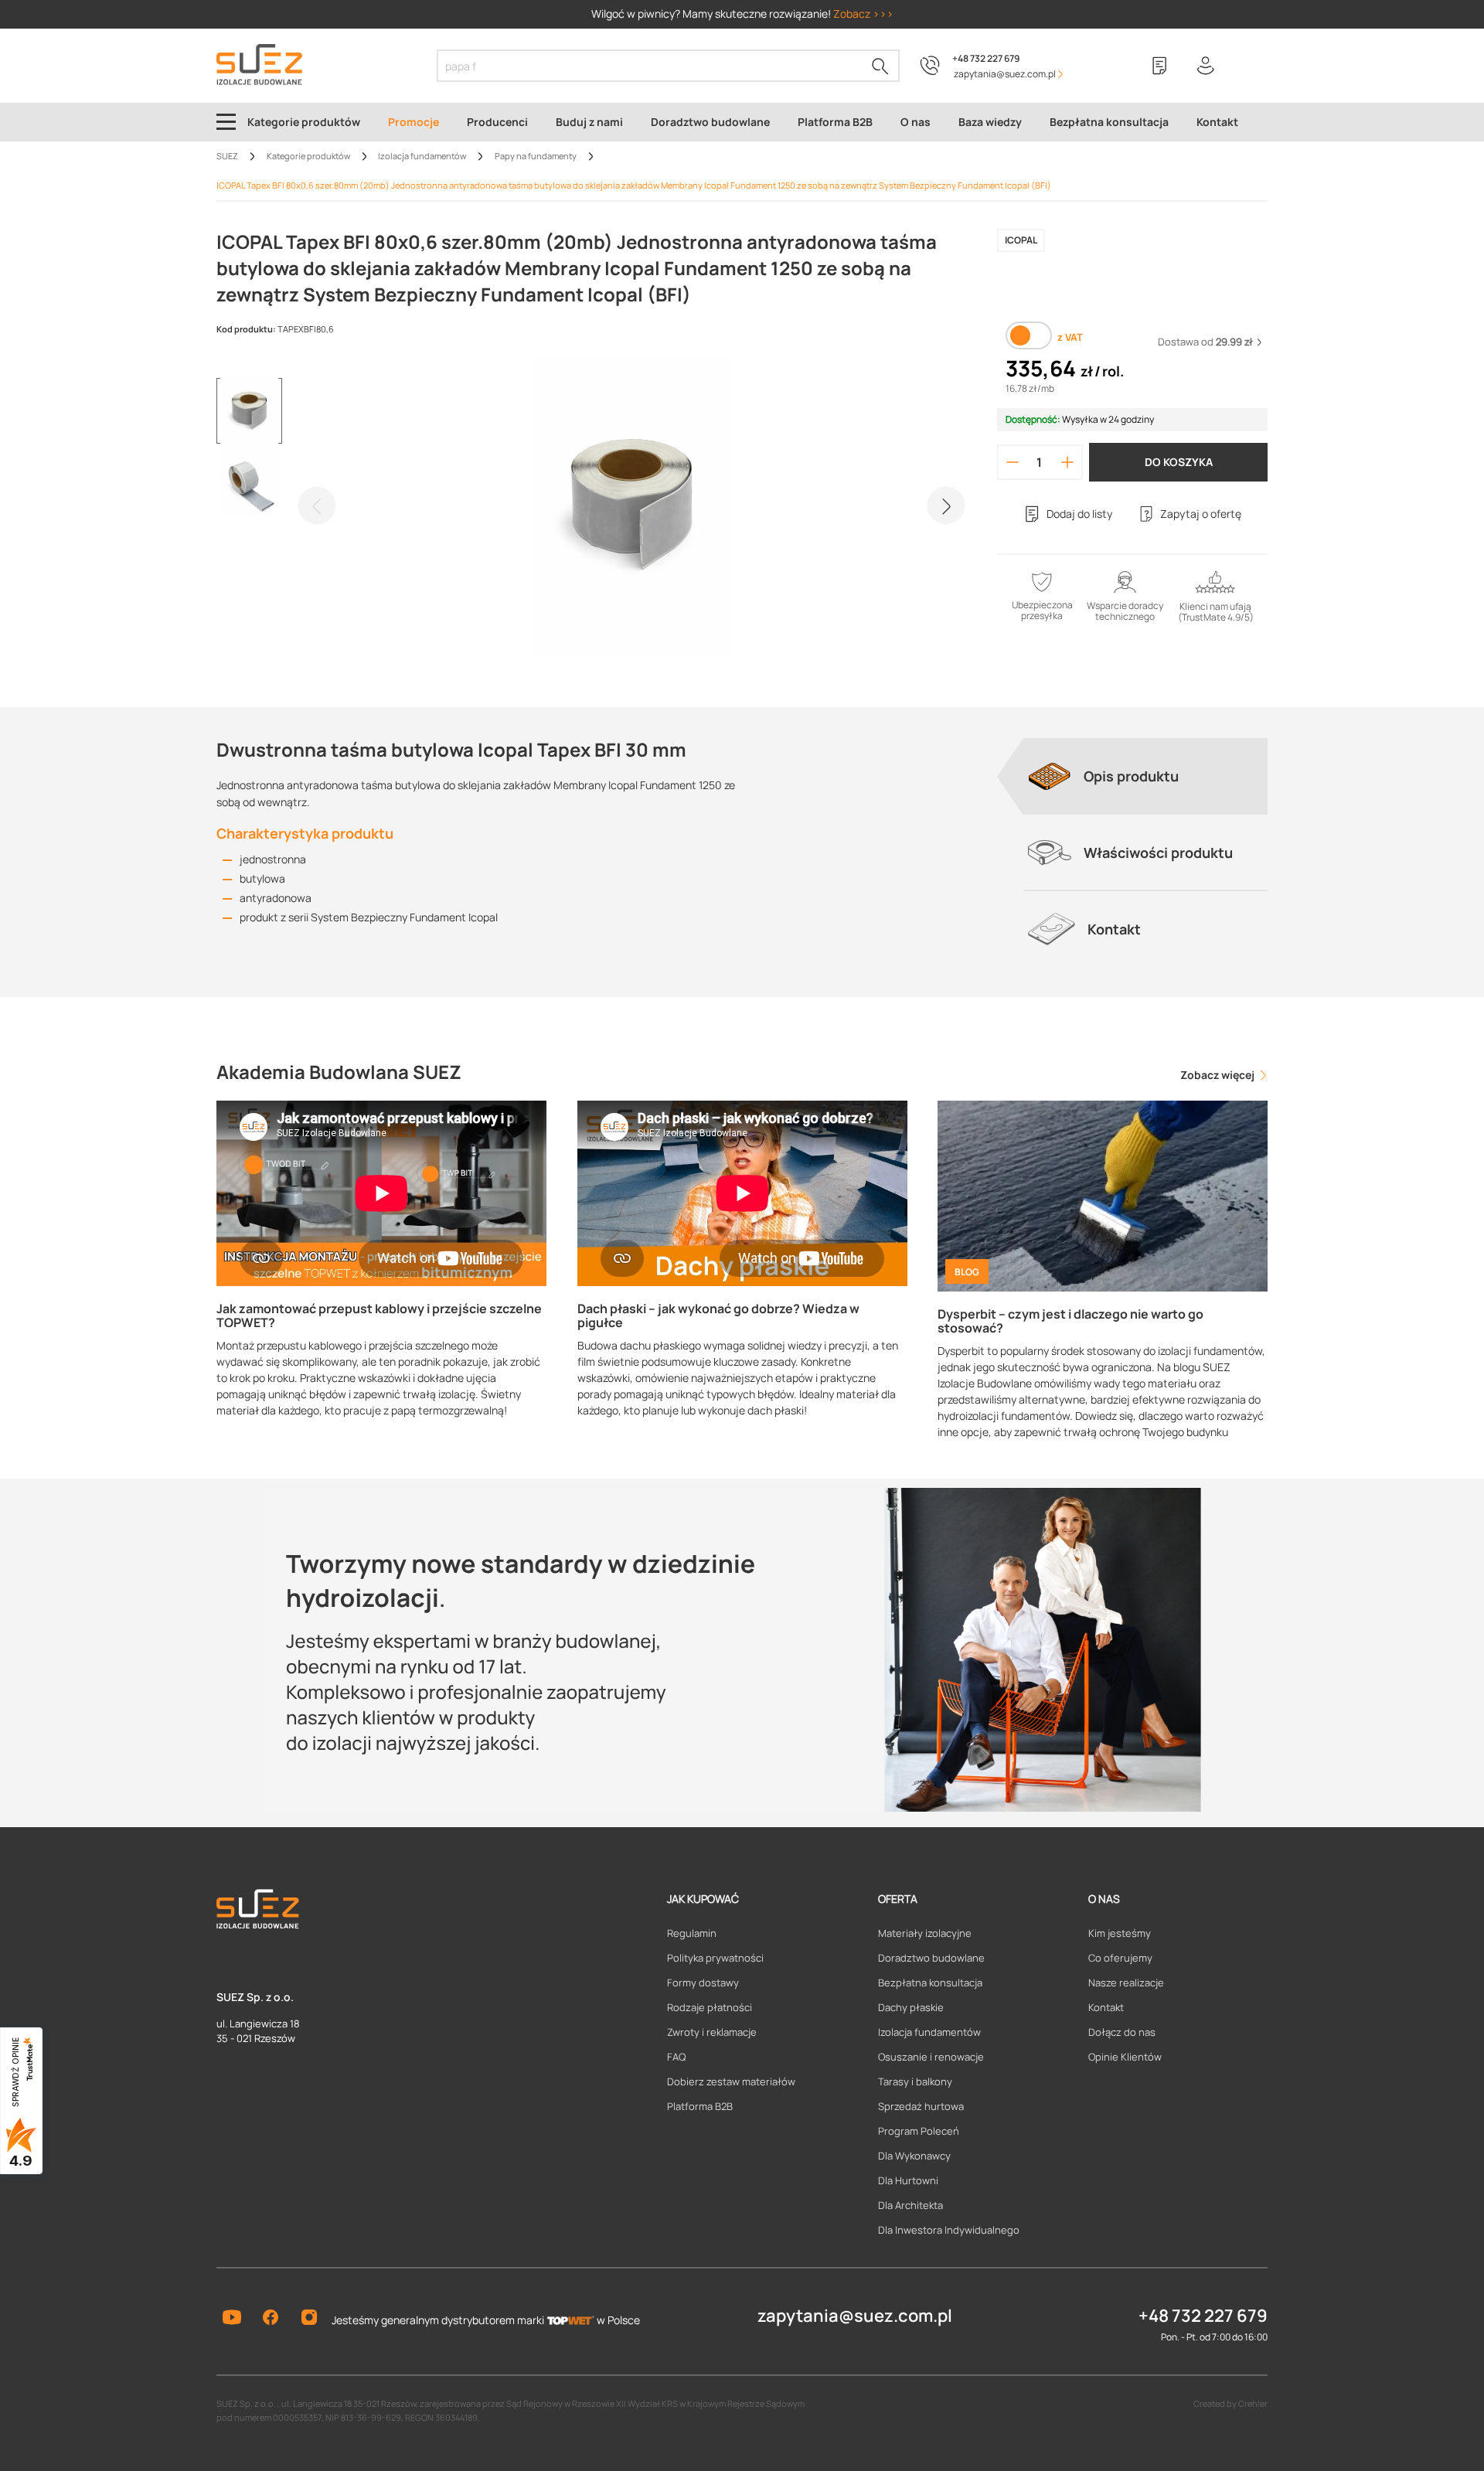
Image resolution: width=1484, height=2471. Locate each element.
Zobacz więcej (1219, 1075)
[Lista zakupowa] (1159, 66)
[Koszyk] (1252, 66)
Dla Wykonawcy (914, 2156)
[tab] (1145, 776)
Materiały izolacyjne (925, 1933)
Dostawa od (1205, 342)
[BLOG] (1103, 1195)
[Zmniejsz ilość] (1013, 462)
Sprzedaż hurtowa (921, 2106)
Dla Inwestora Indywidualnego (949, 2230)
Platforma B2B (700, 2106)
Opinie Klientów (1125, 2057)
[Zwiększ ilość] (1068, 462)
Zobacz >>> (863, 14)
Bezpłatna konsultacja (930, 1983)
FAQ (676, 2057)
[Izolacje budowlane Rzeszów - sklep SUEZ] (259, 65)
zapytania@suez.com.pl (855, 2316)
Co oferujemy (1120, 1958)
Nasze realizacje (1126, 1983)
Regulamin (692, 1933)
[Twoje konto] (1206, 66)
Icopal (1021, 240)
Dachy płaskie (911, 2007)
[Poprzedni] (317, 505)
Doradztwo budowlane (931, 1958)
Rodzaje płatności (710, 2007)
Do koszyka (1179, 462)
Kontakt (1106, 2007)
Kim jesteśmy (1120, 1933)
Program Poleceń (919, 2131)
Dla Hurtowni (908, 2180)
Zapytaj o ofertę (1201, 514)
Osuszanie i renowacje (931, 2057)
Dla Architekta (910, 2205)
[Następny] (946, 505)
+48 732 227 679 (986, 58)
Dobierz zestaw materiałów (731, 2081)
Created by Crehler (1230, 2403)
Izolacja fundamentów (929, 2032)
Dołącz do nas (1122, 2032)
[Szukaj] (880, 66)
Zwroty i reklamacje (712, 2032)
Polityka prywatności (715, 1958)
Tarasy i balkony (915, 2081)
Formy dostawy (703, 1983)
